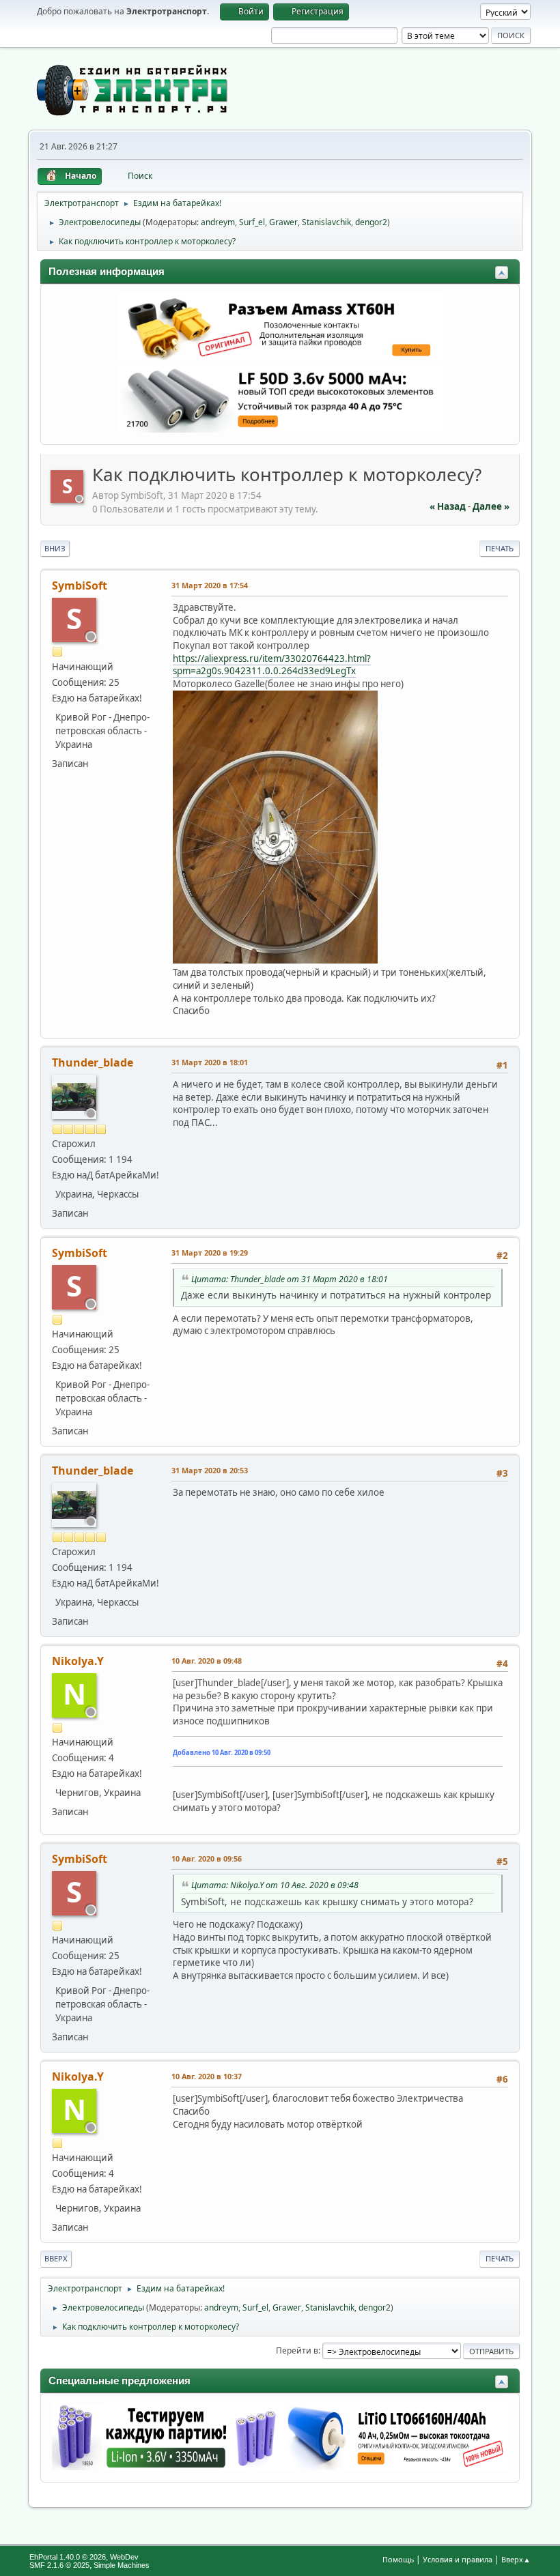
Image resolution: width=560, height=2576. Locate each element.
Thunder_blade (93, 1062)
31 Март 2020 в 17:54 (210, 585)
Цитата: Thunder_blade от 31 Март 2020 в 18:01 (290, 1279)
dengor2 (371, 222)
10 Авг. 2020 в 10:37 (207, 2076)
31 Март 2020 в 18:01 (210, 1062)
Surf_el (252, 222)
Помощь (398, 2559)
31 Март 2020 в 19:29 (210, 1253)
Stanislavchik (326, 222)
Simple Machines (122, 2565)
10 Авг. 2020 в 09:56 (207, 1858)
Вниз (55, 548)
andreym (218, 222)
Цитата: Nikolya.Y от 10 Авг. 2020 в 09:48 (275, 1885)
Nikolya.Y (78, 1661)
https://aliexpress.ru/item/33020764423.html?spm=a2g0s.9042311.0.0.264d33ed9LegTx (272, 665)
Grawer (283, 222)
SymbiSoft (80, 585)
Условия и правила (458, 2559)
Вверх (56, 2258)
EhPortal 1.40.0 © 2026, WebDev (84, 2557)
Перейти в (297, 2350)
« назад (448, 506)
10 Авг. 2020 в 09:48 (207, 1661)
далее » (491, 506)
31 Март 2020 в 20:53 (210, 1470)
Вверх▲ (516, 2559)
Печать (500, 548)
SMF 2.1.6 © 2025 (59, 2565)
